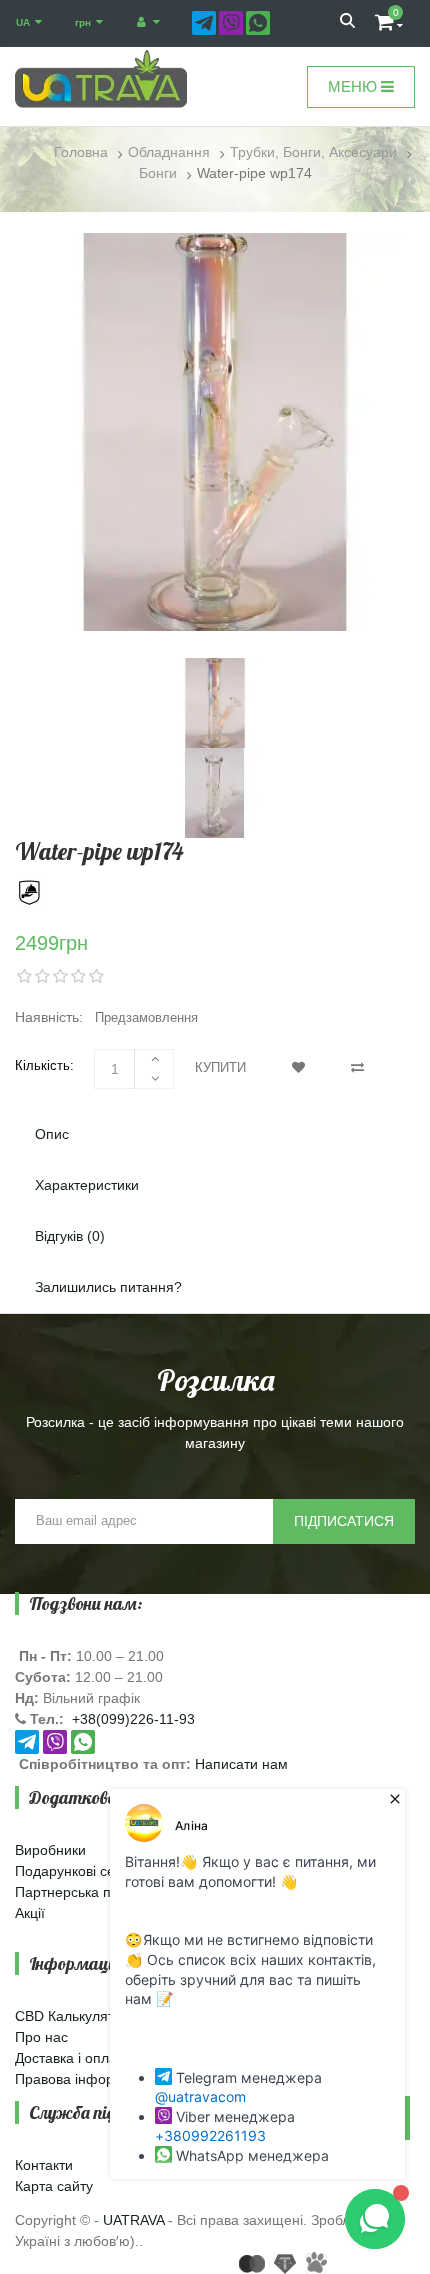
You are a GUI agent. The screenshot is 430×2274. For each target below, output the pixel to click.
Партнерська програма (90, 1892)
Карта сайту (54, 2186)
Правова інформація (83, 2079)
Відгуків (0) (70, 1236)
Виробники (50, 1850)
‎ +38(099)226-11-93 (131, 1719)
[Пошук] (347, 23)
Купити (220, 1067)
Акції (30, 1913)
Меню (354, 86)
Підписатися (344, 1521)
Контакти (44, 2165)
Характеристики (87, 1185)
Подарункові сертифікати (97, 1871)
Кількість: (44, 1065)
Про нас (41, 2037)
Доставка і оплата (73, 2058)
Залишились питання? (108, 1287)
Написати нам (241, 1764)
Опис (52, 1134)
